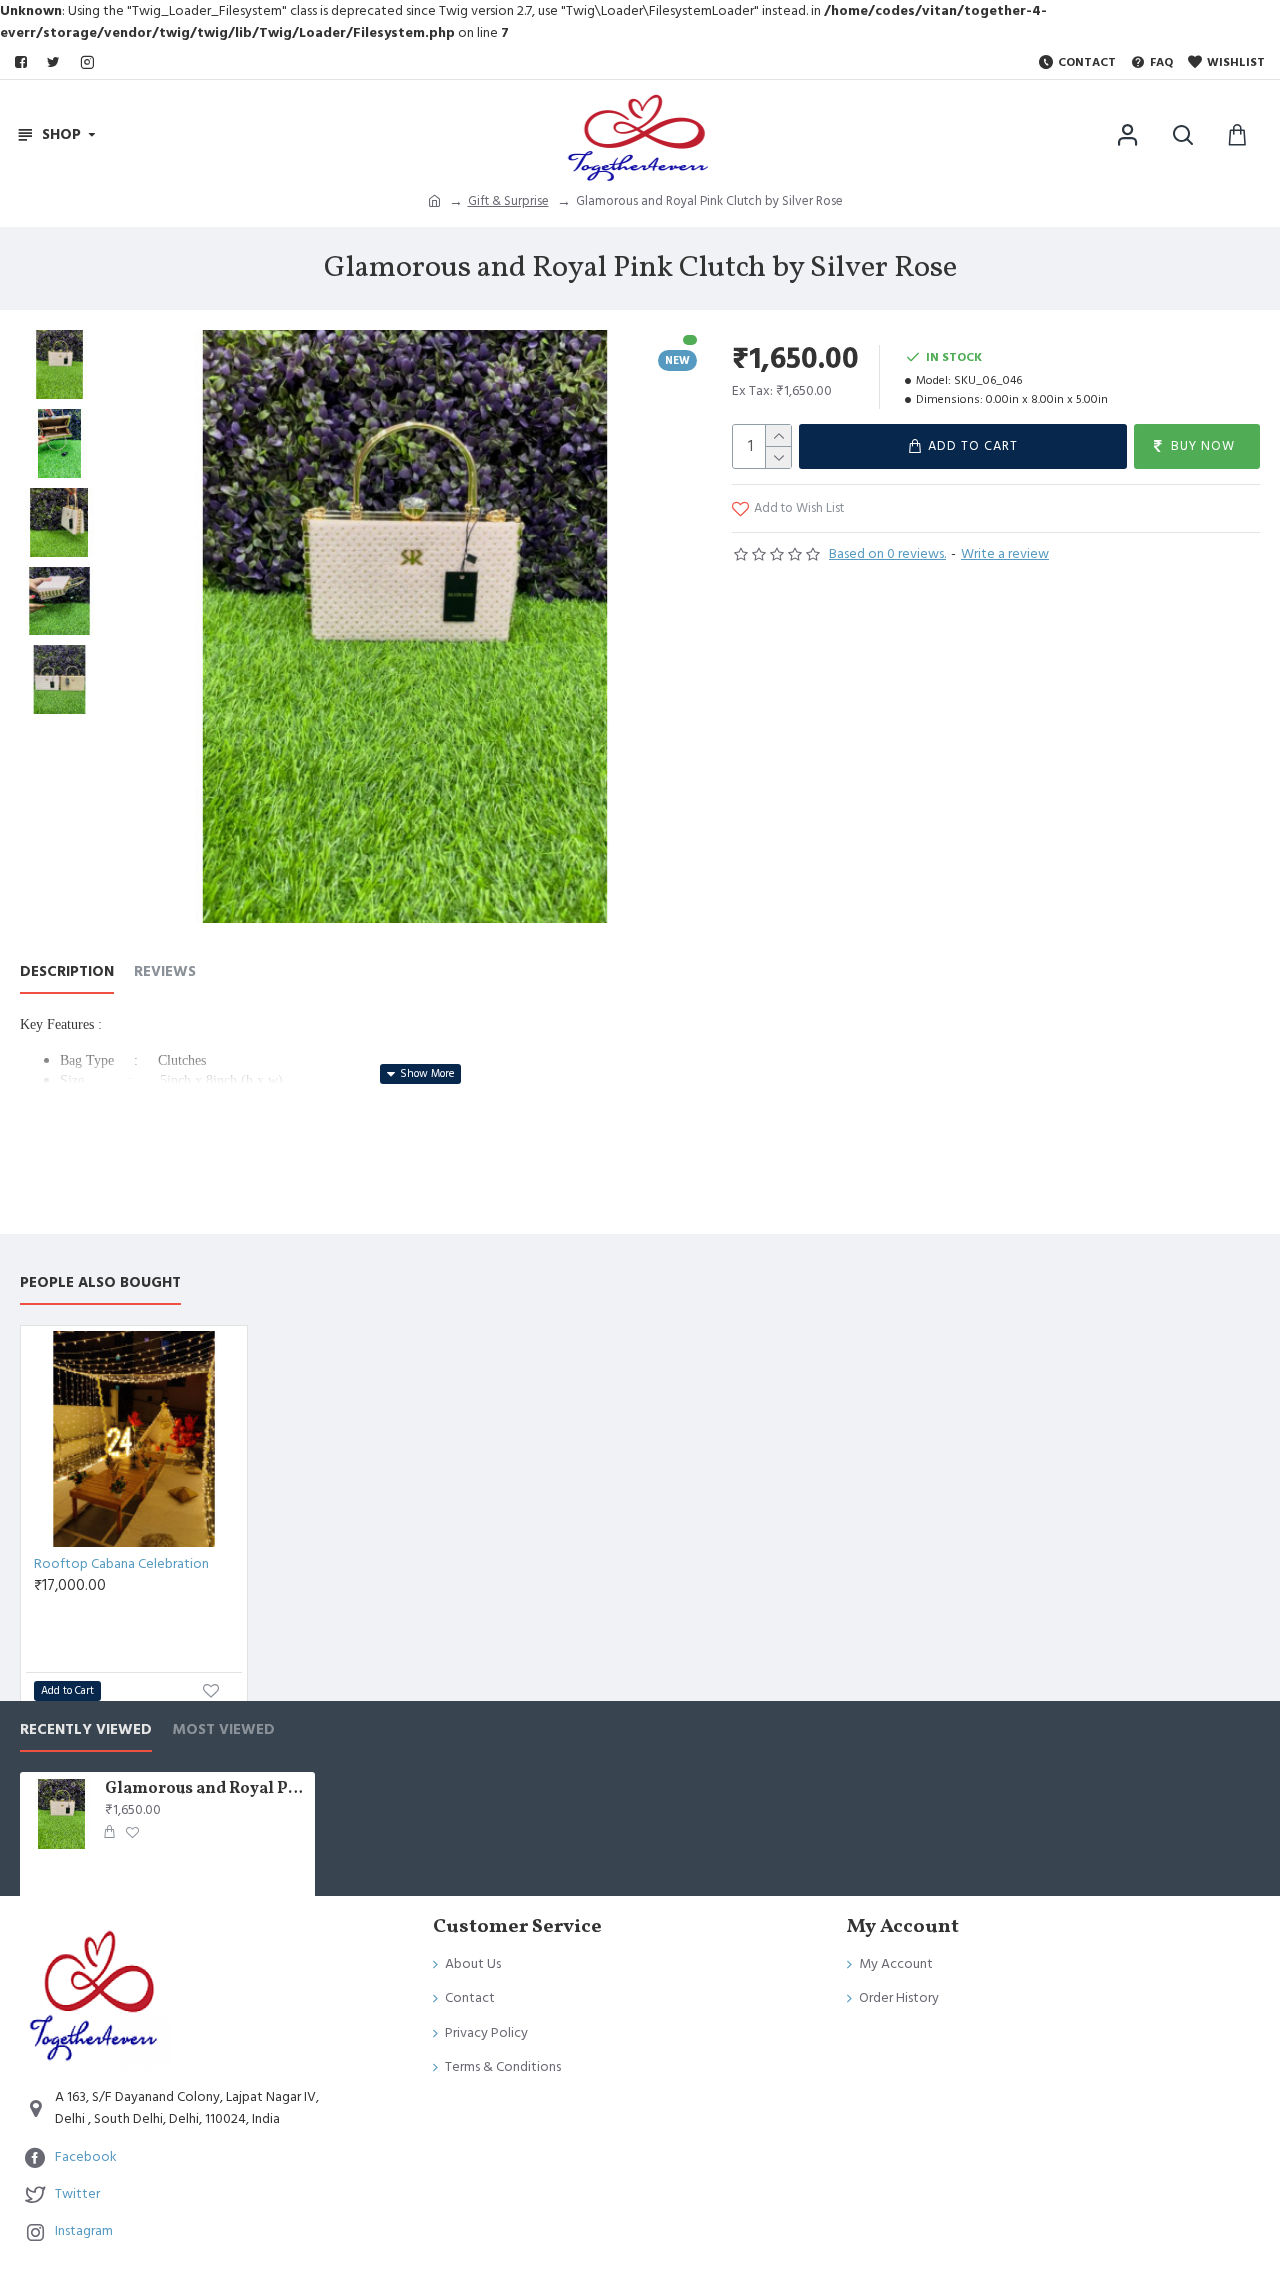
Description (67, 972)
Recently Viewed (86, 1730)
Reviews (165, 972)
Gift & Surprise (508, 201)
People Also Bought (100, 1283)
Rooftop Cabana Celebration (121, 1564)
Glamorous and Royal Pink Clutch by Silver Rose (206, 1789)
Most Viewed (223, 1730)
